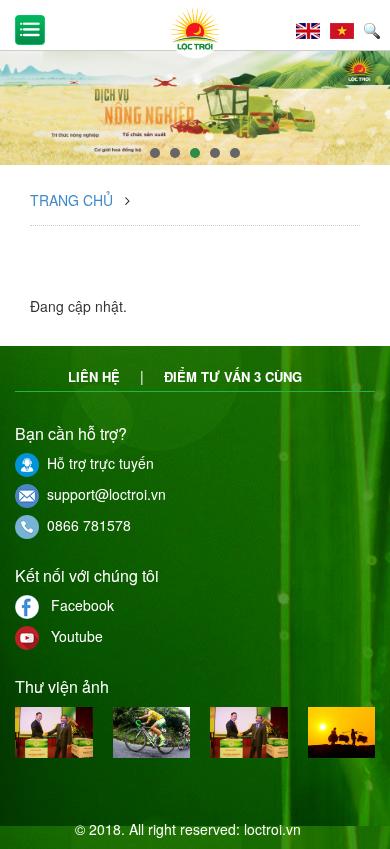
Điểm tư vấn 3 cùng (233, 377)
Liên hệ (94, 377)
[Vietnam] (347, 28)
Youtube (71, 636)
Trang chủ (71, 200)
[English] (313, 28)
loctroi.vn (272, 829)
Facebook (76, 605)
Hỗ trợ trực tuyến (96, 463)
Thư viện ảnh (62, 686)
